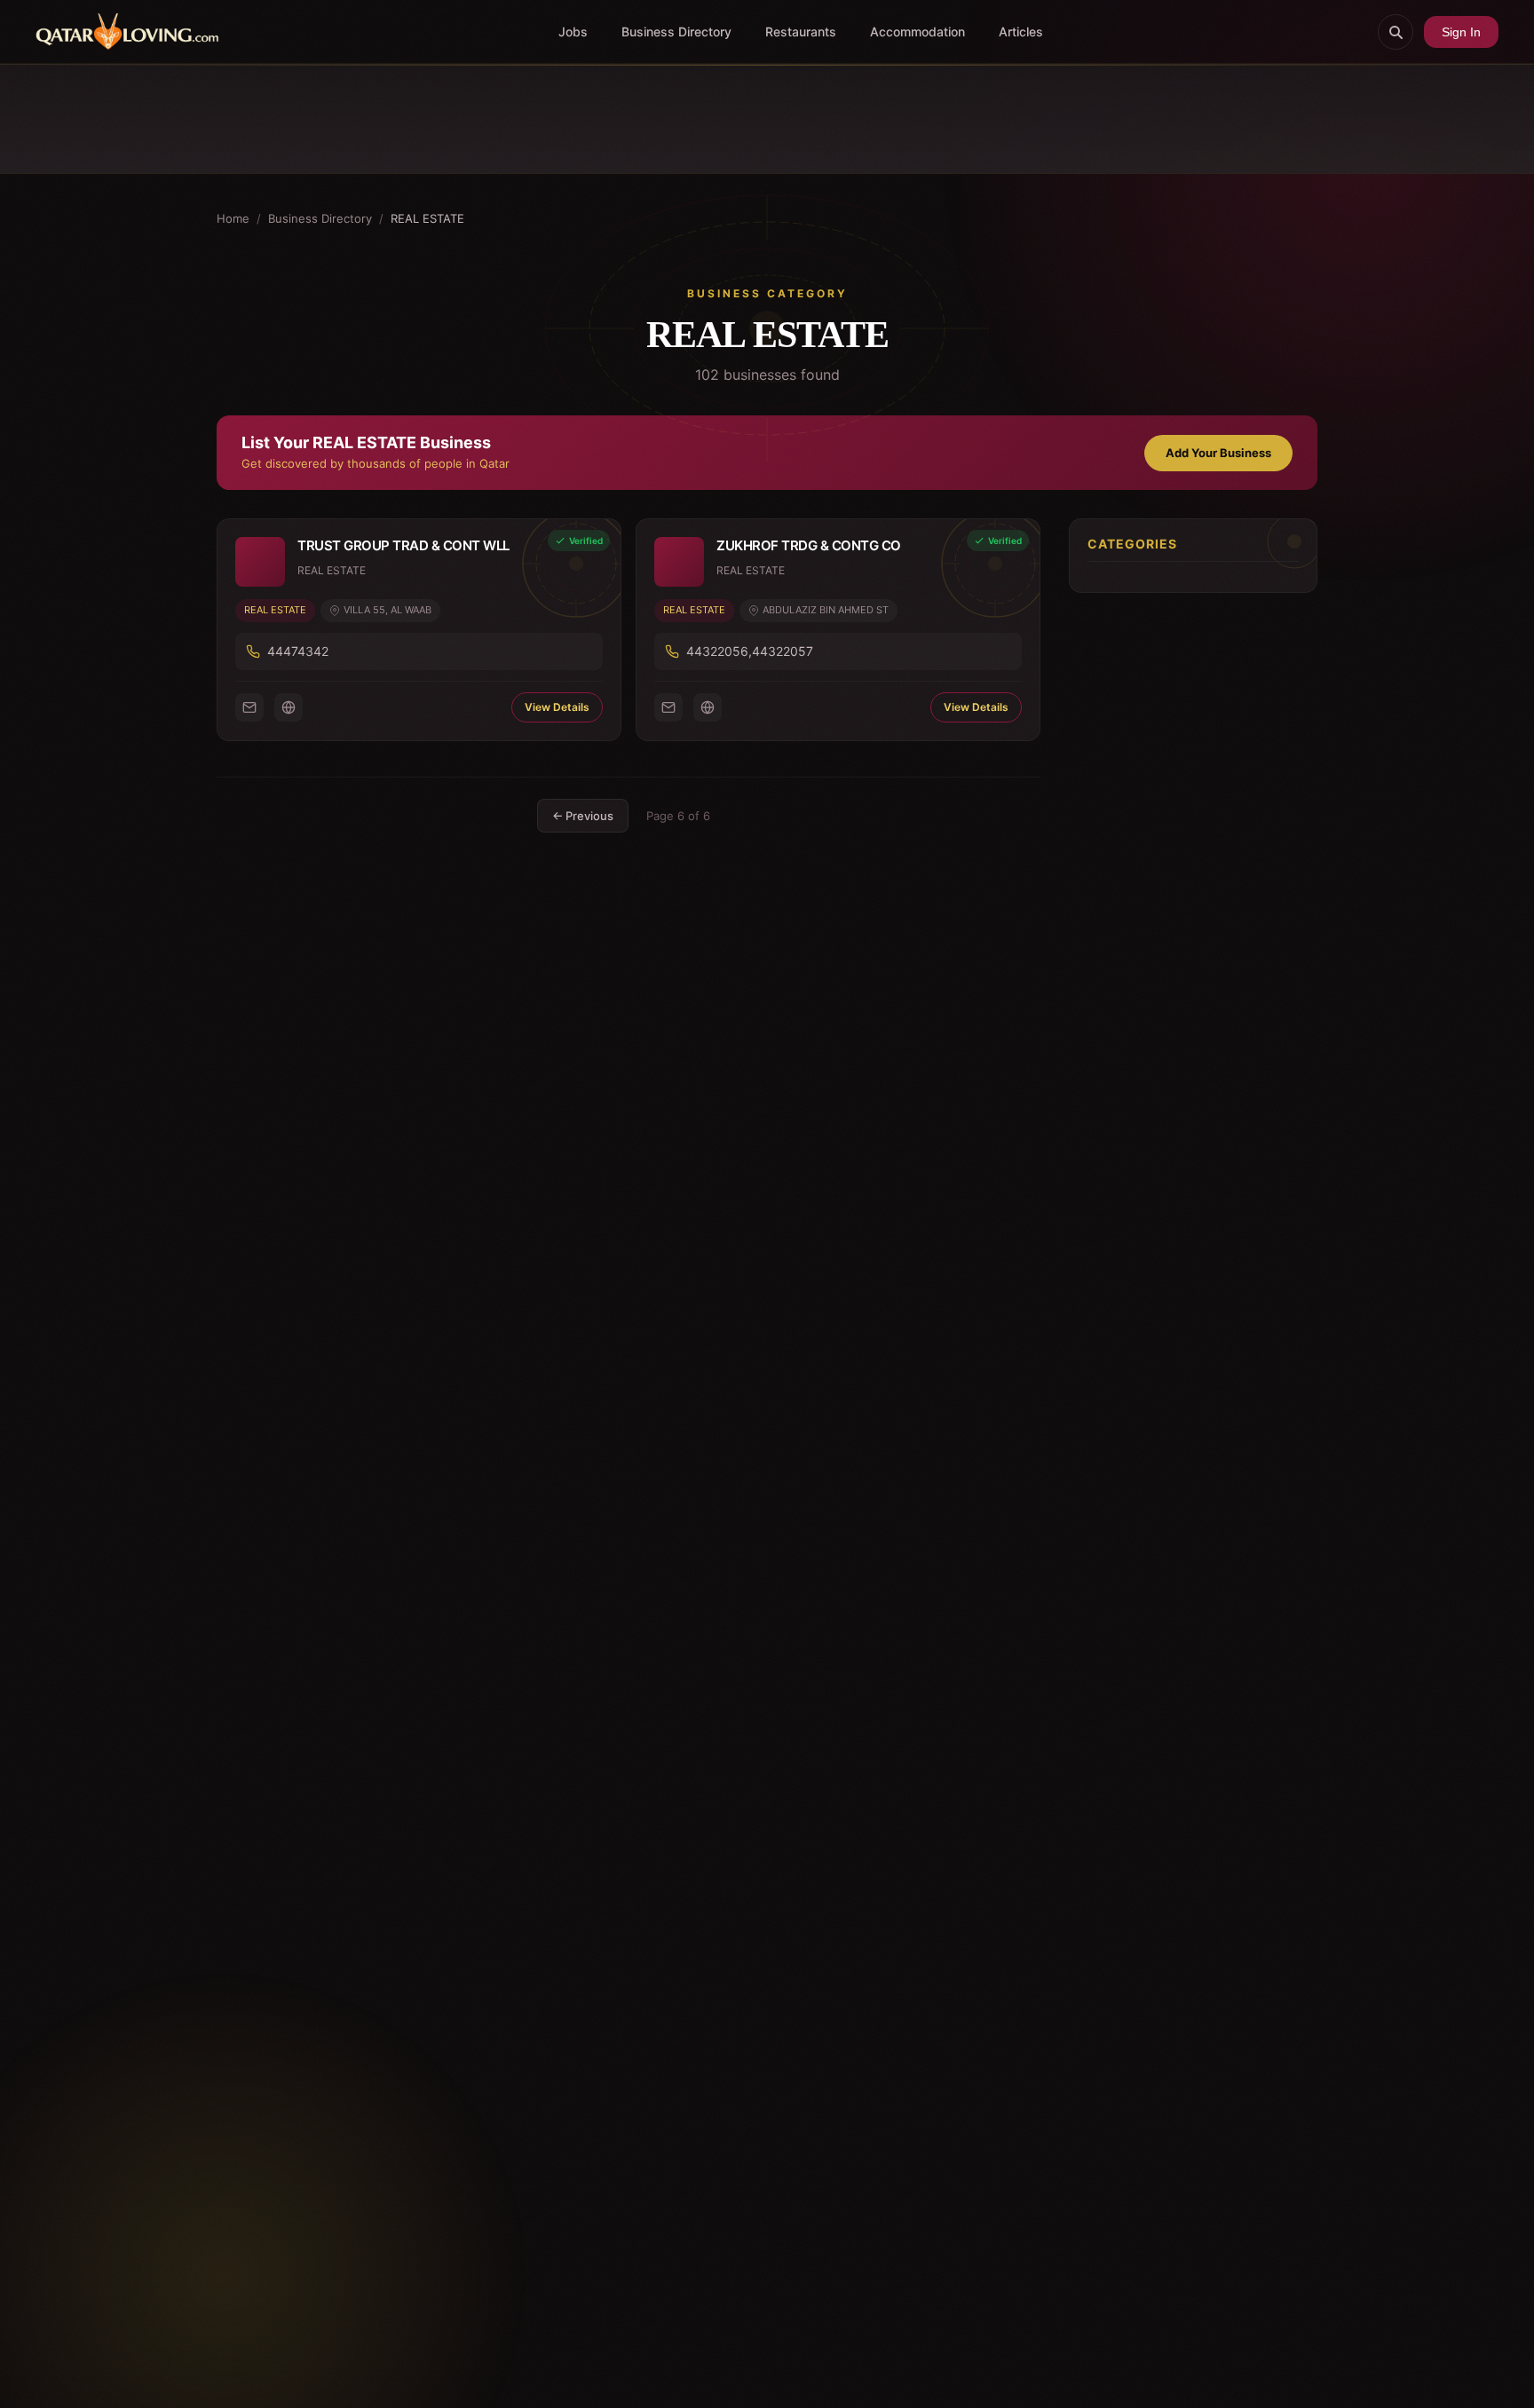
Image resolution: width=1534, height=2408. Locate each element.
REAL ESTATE (275, 610)
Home (233, 218)
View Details (557, 707)
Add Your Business (1218, 453)
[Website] (289, 707)
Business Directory (676, 32)
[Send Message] (249, 707)
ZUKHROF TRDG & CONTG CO (809, 545)
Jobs (573, 32)
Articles (1021, 32)
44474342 (298, 651)
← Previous (583, 816)
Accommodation (917, 32)
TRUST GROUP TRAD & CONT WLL (403, 545)
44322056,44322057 (750, 651)
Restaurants (801, 32)
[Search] (1396, 32)
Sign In (1461, 32)
